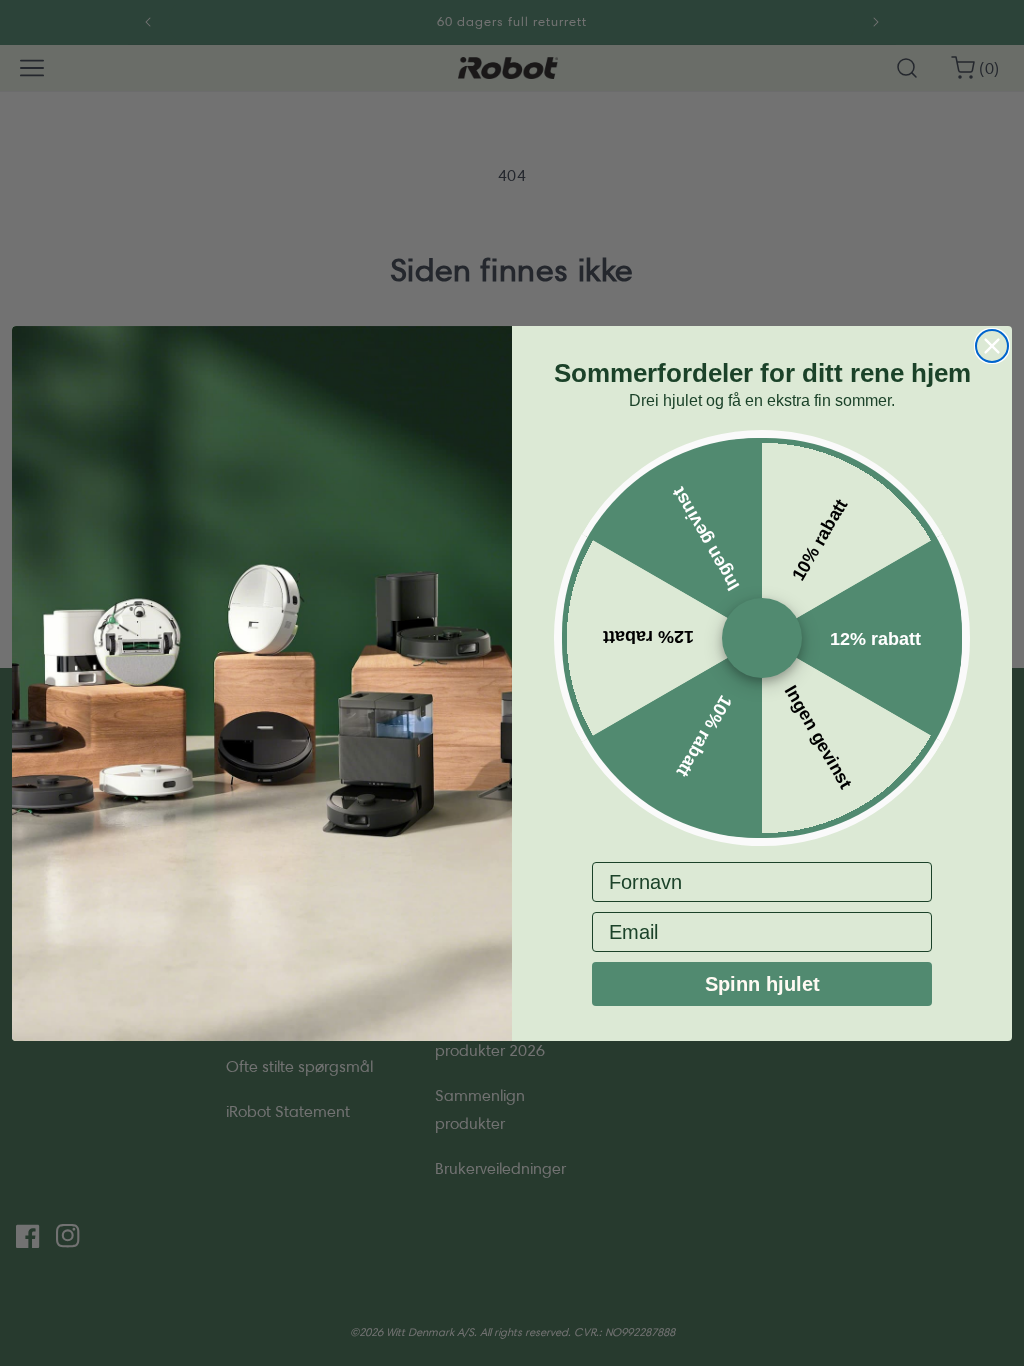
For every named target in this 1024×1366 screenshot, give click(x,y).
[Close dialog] (992, 346)
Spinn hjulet (762, 984)
